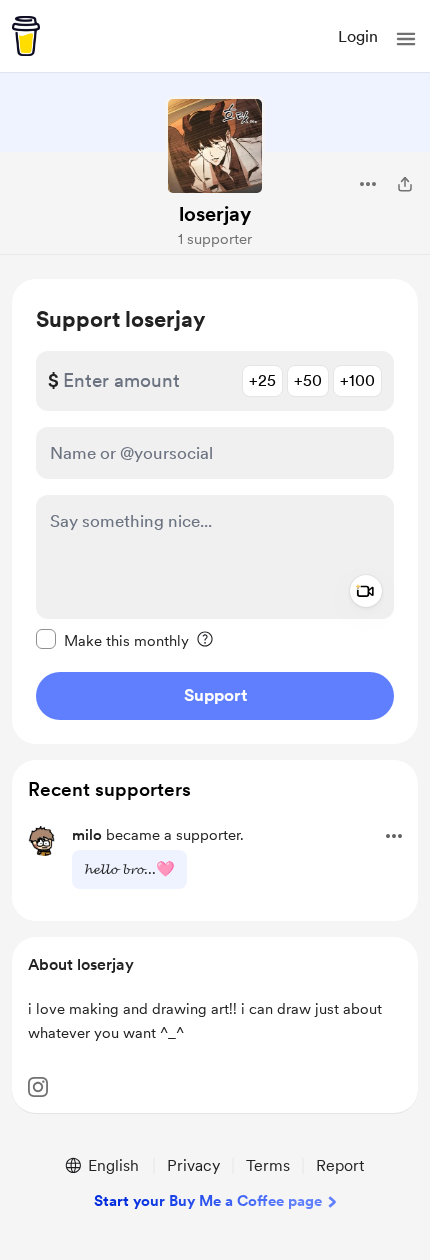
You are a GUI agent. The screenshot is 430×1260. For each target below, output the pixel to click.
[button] (406, 39)
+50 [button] (308, 380)
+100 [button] (357, 380)
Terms (268, 1165)
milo (87, 835)
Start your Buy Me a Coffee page (208, 1201)
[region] (215, 511)
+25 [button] (262, 380)
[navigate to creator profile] (215, 146)
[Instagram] (38, 1087)
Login (358, 36)
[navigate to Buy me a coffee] (26, 36)
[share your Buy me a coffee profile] (405, 184)
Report (340, 1165)
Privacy (193, 1165)
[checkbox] (112, 640)
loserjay (215, 214)
